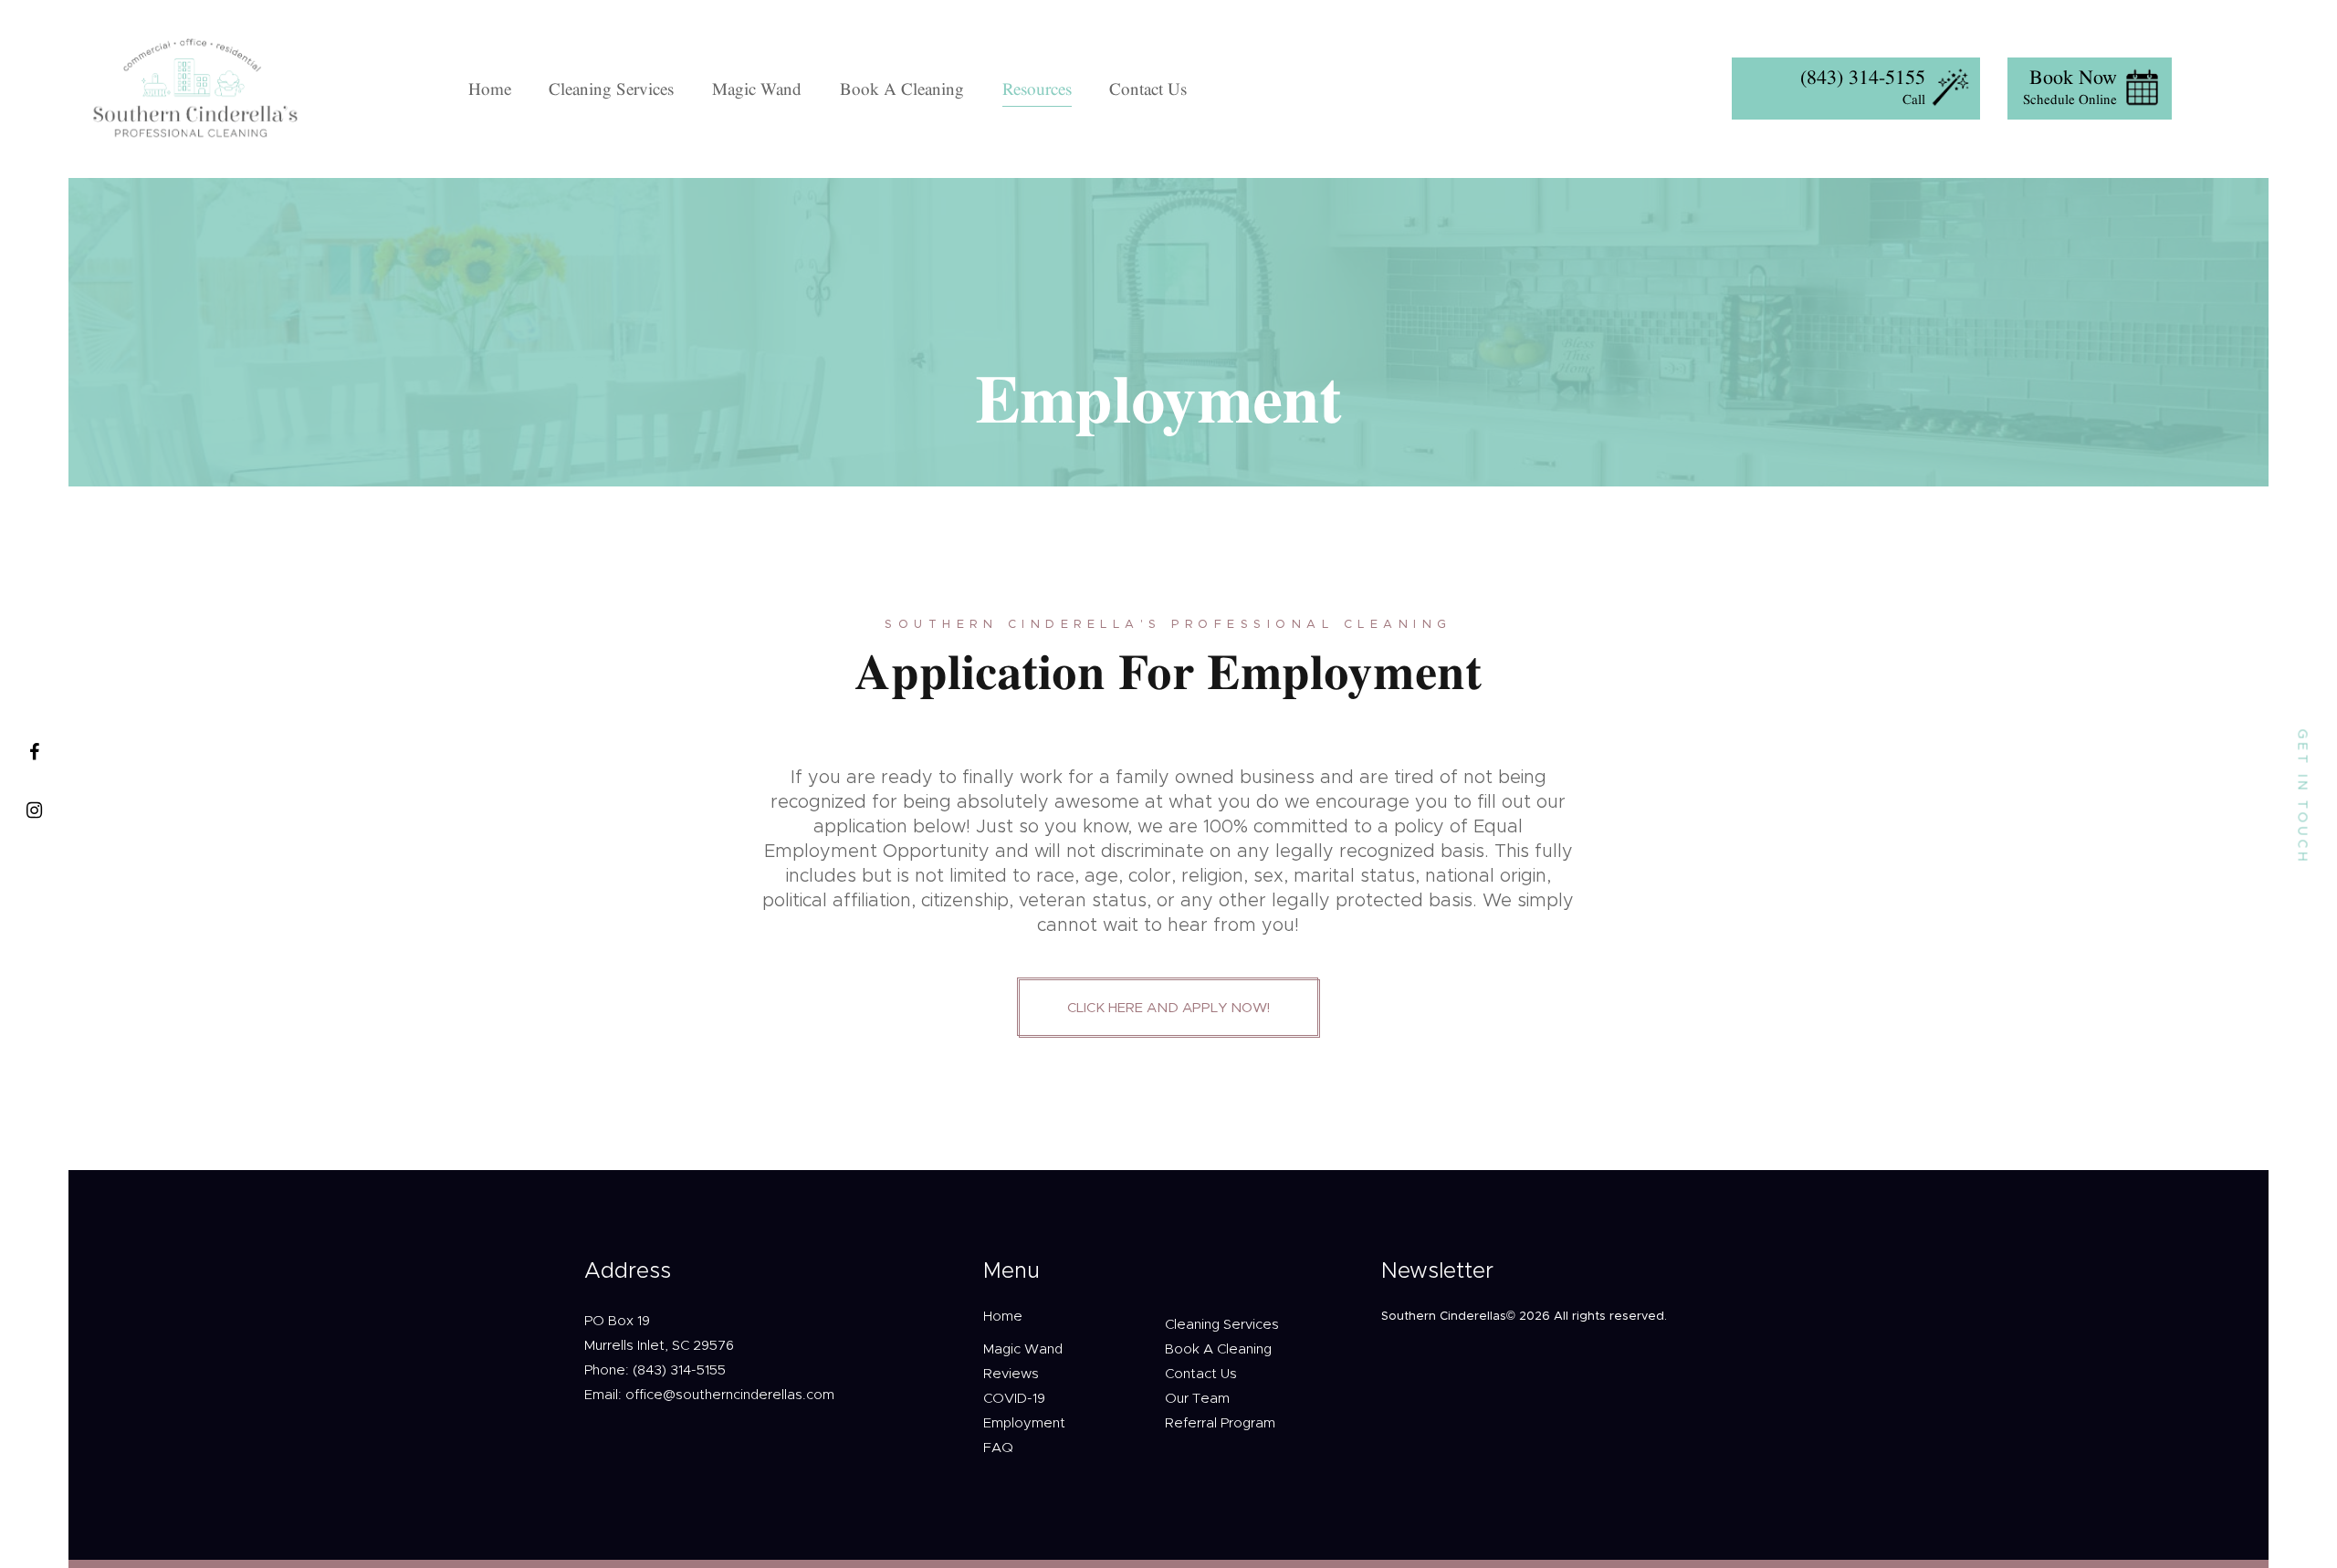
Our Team (1197, 1399)
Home (1003, 1317)
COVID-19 (1014, 1399)
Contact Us (1201, 1374)
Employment (1024, 1423)
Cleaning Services (1222, 1325)
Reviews (1011, 1374)
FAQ (998, 1448)
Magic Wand (1023, 1349)
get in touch (2302, 797)
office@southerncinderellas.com (730, 1395)
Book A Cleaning (1218, 1349)
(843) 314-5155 (1863, 77)
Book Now (2073, 77)
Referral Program (1220, 1423)
